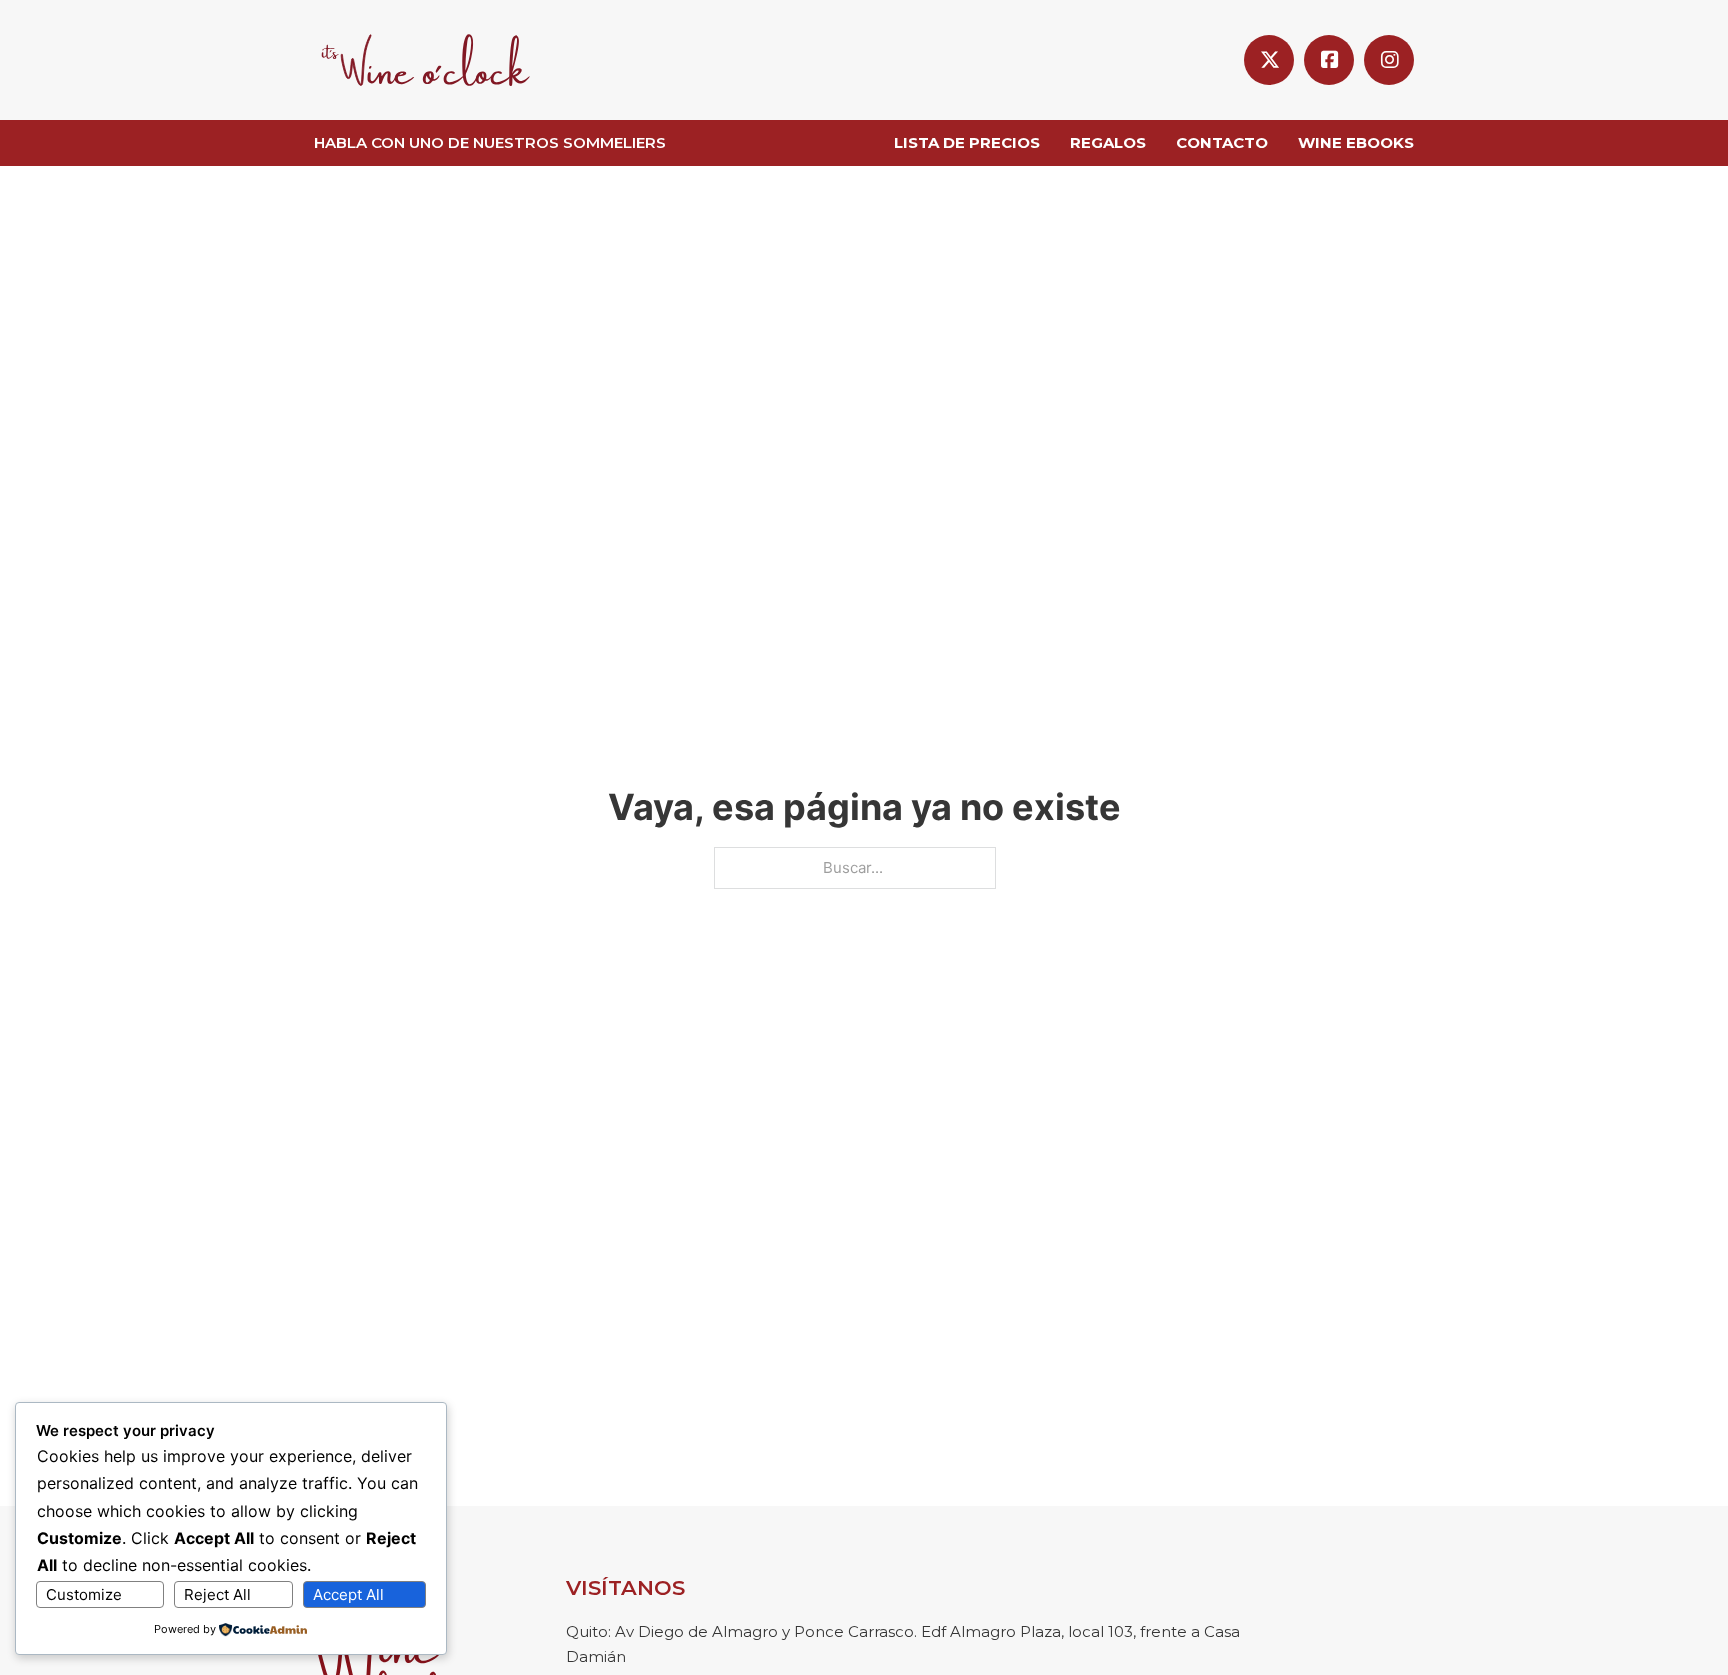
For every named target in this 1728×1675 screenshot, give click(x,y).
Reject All (217, 1594)
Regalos (1108, 142)
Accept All (348, 1594)
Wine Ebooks (1356, 142)
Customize (84, 1594)
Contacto (1222, 142)
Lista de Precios (967, 142)
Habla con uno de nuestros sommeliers (490, 142)
